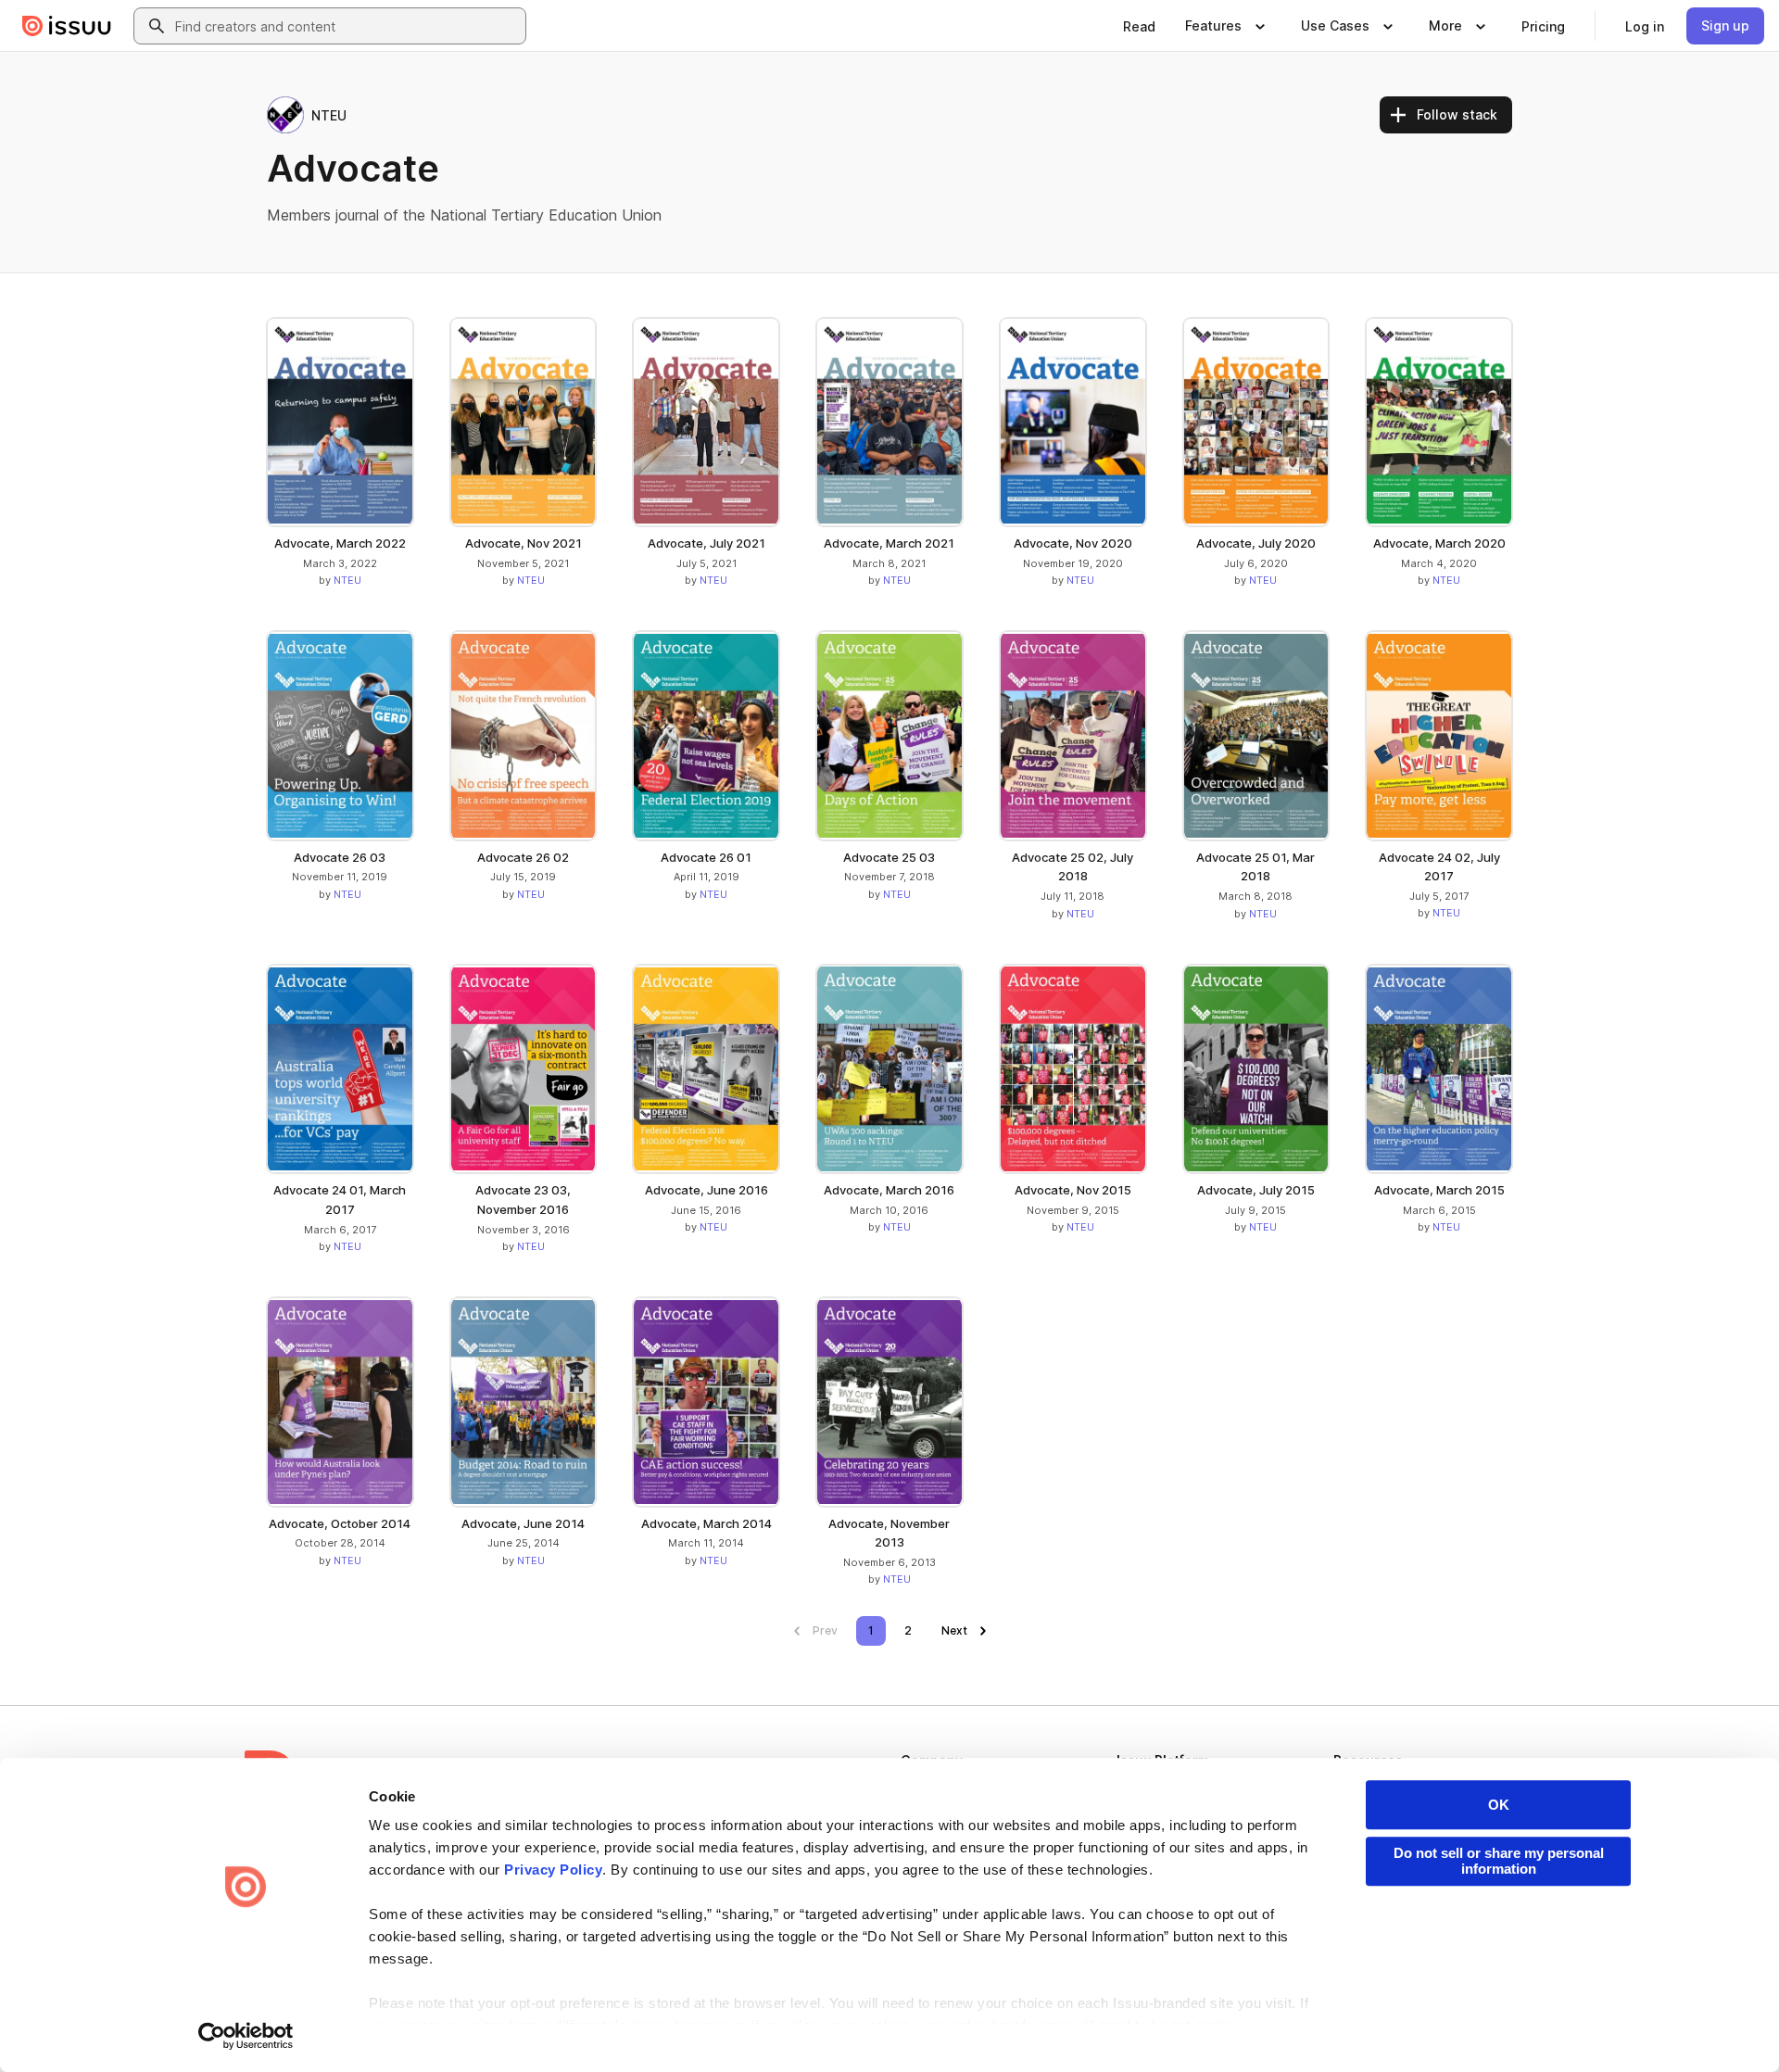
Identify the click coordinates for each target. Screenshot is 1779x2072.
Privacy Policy (553, 1870)
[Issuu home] (67, 26)
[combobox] (347, 26)
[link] (1139, 26)
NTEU (347, 580)
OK (1499, 1805)
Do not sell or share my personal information (1499, 1861)
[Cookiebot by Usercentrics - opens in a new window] (246, 2036)
